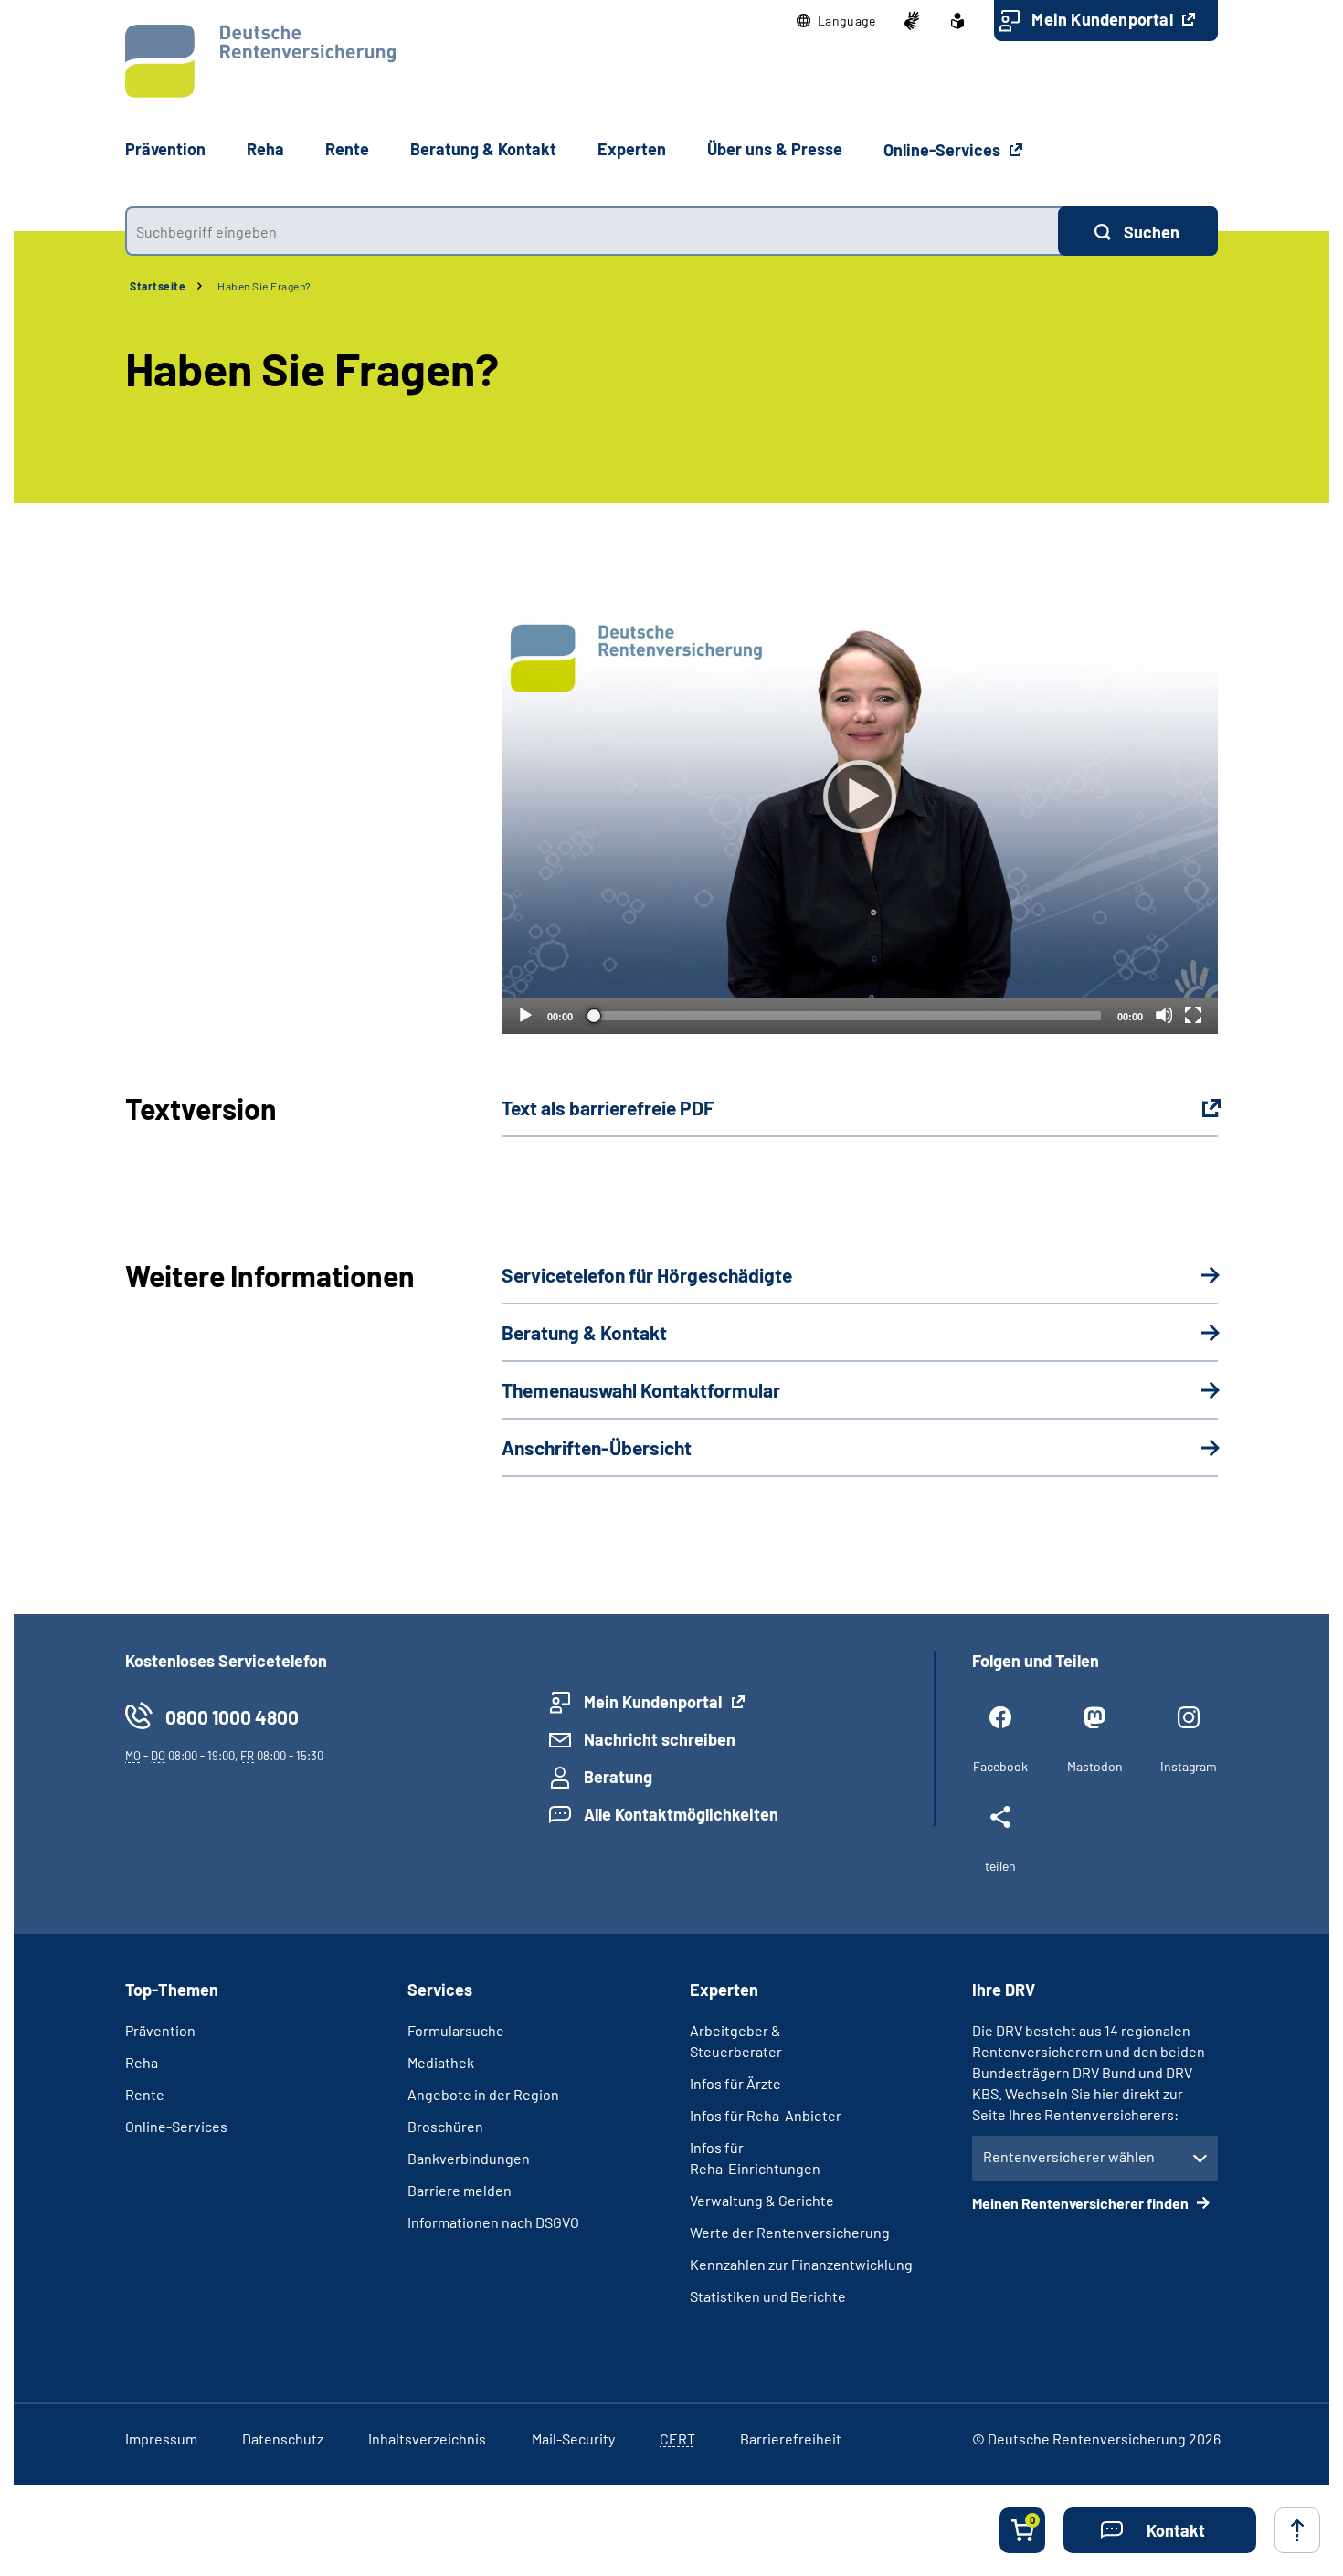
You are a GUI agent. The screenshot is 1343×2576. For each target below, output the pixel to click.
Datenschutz (283, 2439)
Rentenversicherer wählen (1069, 2156)
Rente (145, 2094)
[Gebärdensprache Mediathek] (912, 21)
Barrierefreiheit (791, 2439)
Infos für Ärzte (735, 2083)
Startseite (158, 286)
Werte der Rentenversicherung (790, 2232)
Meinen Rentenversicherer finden (1082, 2203)
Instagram (1189, 1766)
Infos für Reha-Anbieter (766, 2115)
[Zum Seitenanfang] (1297, 2530)
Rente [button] (347, 149)
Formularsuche (456, 2030)
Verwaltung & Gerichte (762, 2200)
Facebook (1000, 1766)
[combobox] (592, 231)
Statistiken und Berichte (768, 2296)
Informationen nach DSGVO (493, 2222)
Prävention (165, 149)
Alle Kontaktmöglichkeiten (681, 1814)
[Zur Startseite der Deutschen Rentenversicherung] (260, 61)
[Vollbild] (1193, 1015)
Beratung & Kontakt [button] (483, 149)
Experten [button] (632, 149)
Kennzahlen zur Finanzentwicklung (801, 2264)
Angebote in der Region (483, 2094)
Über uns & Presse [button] (775, 149)
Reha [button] (265, 149)
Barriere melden (460, 2190)
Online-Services (944, 150)
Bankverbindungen (469, 2158)
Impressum (161, 2439)
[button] (836, 21)
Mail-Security (573, 2439)
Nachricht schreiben (660, 1739)
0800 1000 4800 (232, 1717)
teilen (1000, 1866)
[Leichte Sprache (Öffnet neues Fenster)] (957, 21)
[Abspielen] (860, 797)
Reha (142, 2062)
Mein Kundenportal (1104, 19)
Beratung (618, 1777)
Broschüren (445, 2126)
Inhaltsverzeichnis (427, 2439)
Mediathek (441, 2062)
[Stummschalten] (1164, 1015)
